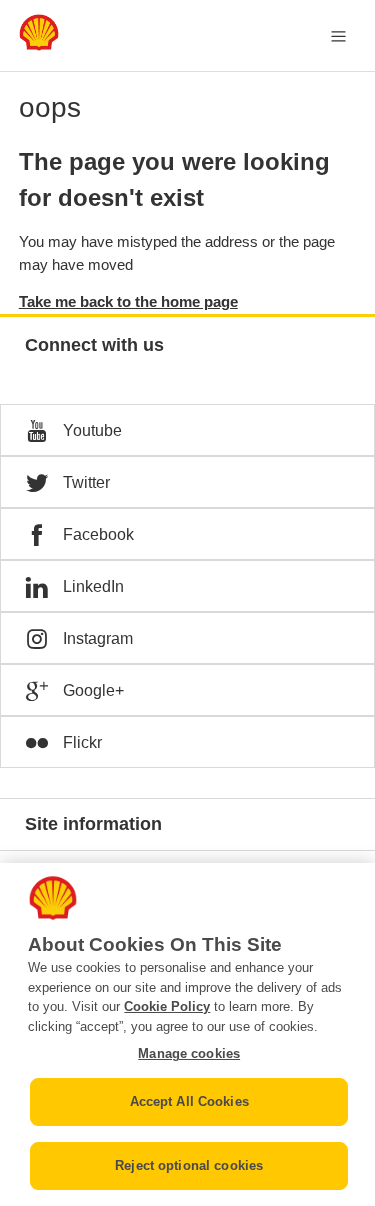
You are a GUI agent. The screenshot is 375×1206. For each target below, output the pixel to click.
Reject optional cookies (189, 1165)
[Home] (39, 45)
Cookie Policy (167, 1006)
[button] (187, 430)
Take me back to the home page (128, 301)
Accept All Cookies (189, 1101)
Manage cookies (189, 1053)
